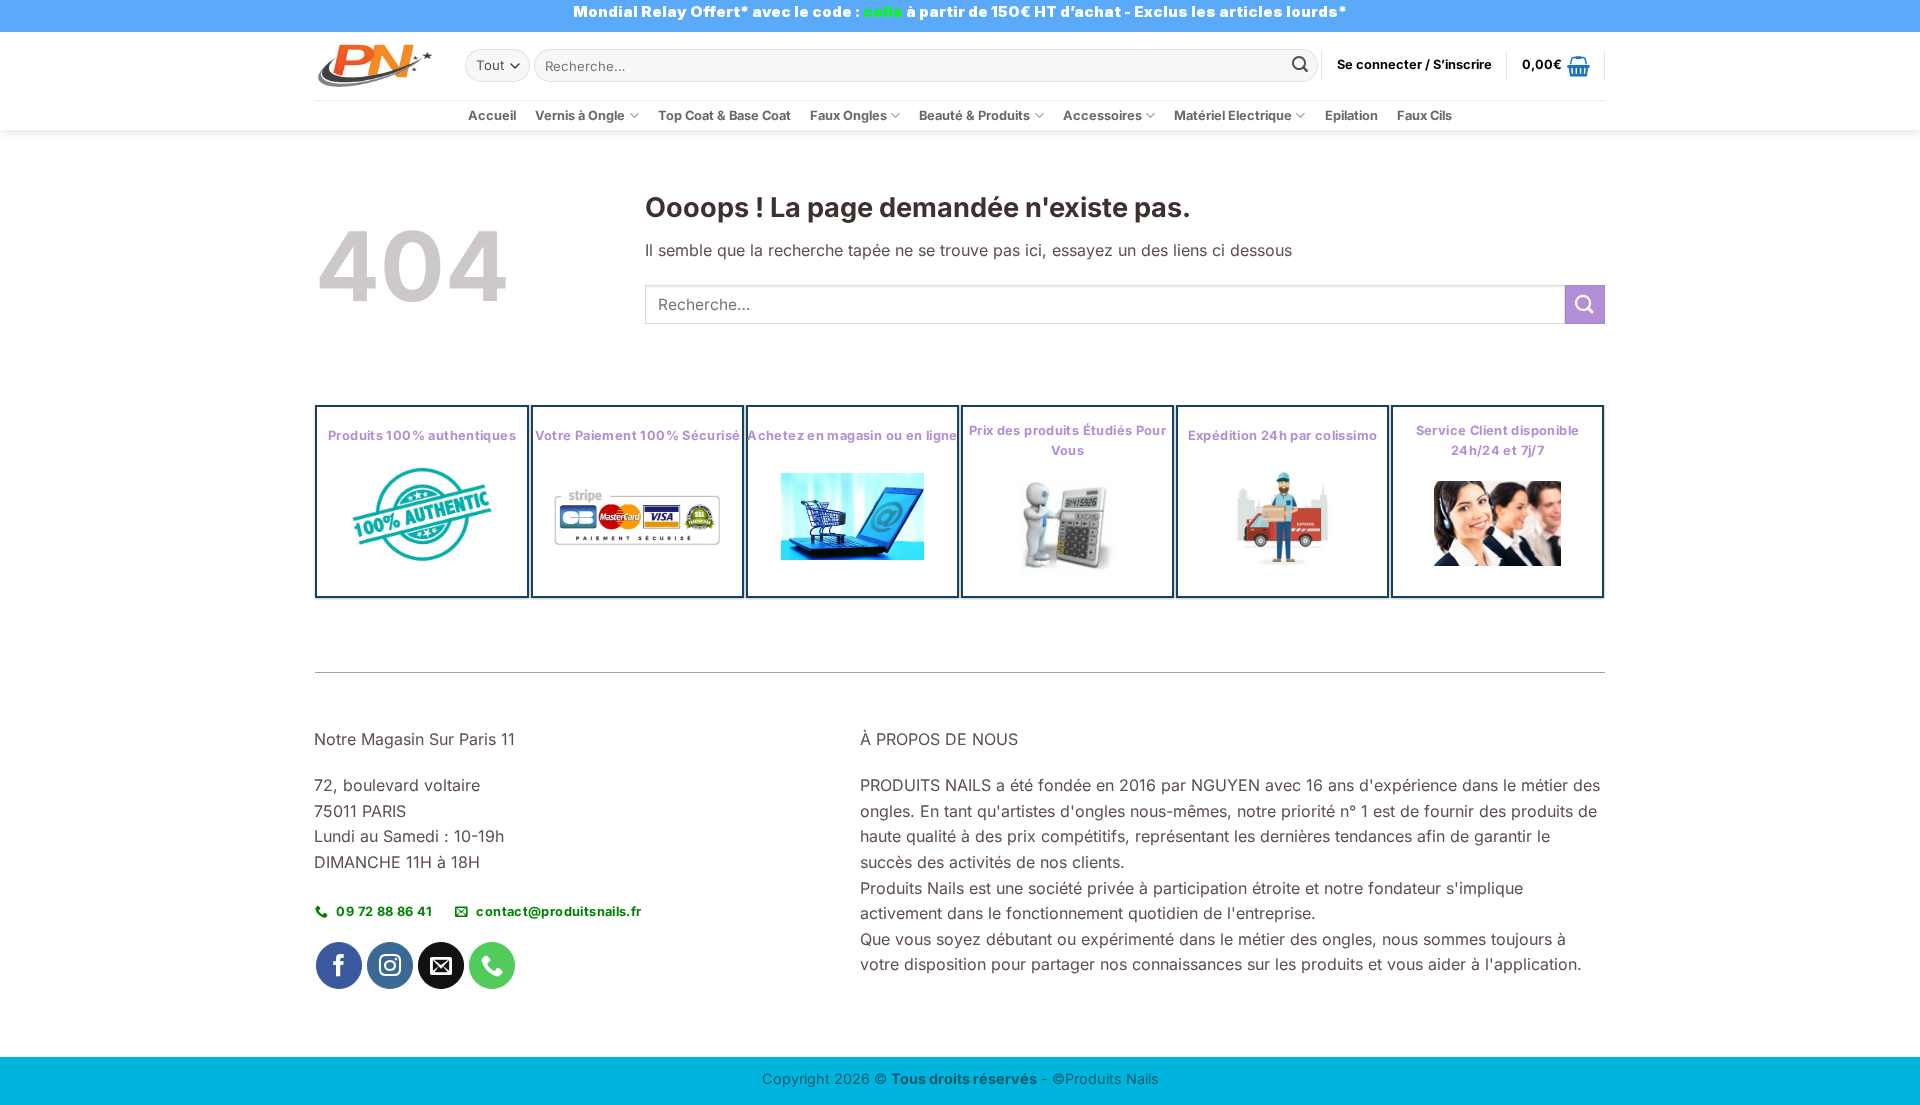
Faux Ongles (848, 115)
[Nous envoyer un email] (441, 965)
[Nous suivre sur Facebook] (339, 965)
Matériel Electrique (1233, 115)
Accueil (492, 115)
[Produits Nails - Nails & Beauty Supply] (375, 65)
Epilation (1351, 115)
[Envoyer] (1300, 66)
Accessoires (1102, 115)
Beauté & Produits (974, 115)
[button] (1414, 65)
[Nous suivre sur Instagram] (390, 965)
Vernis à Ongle (580, 115)
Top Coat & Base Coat (724, 115)
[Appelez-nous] (492, 965)
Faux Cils (1424, 115)
